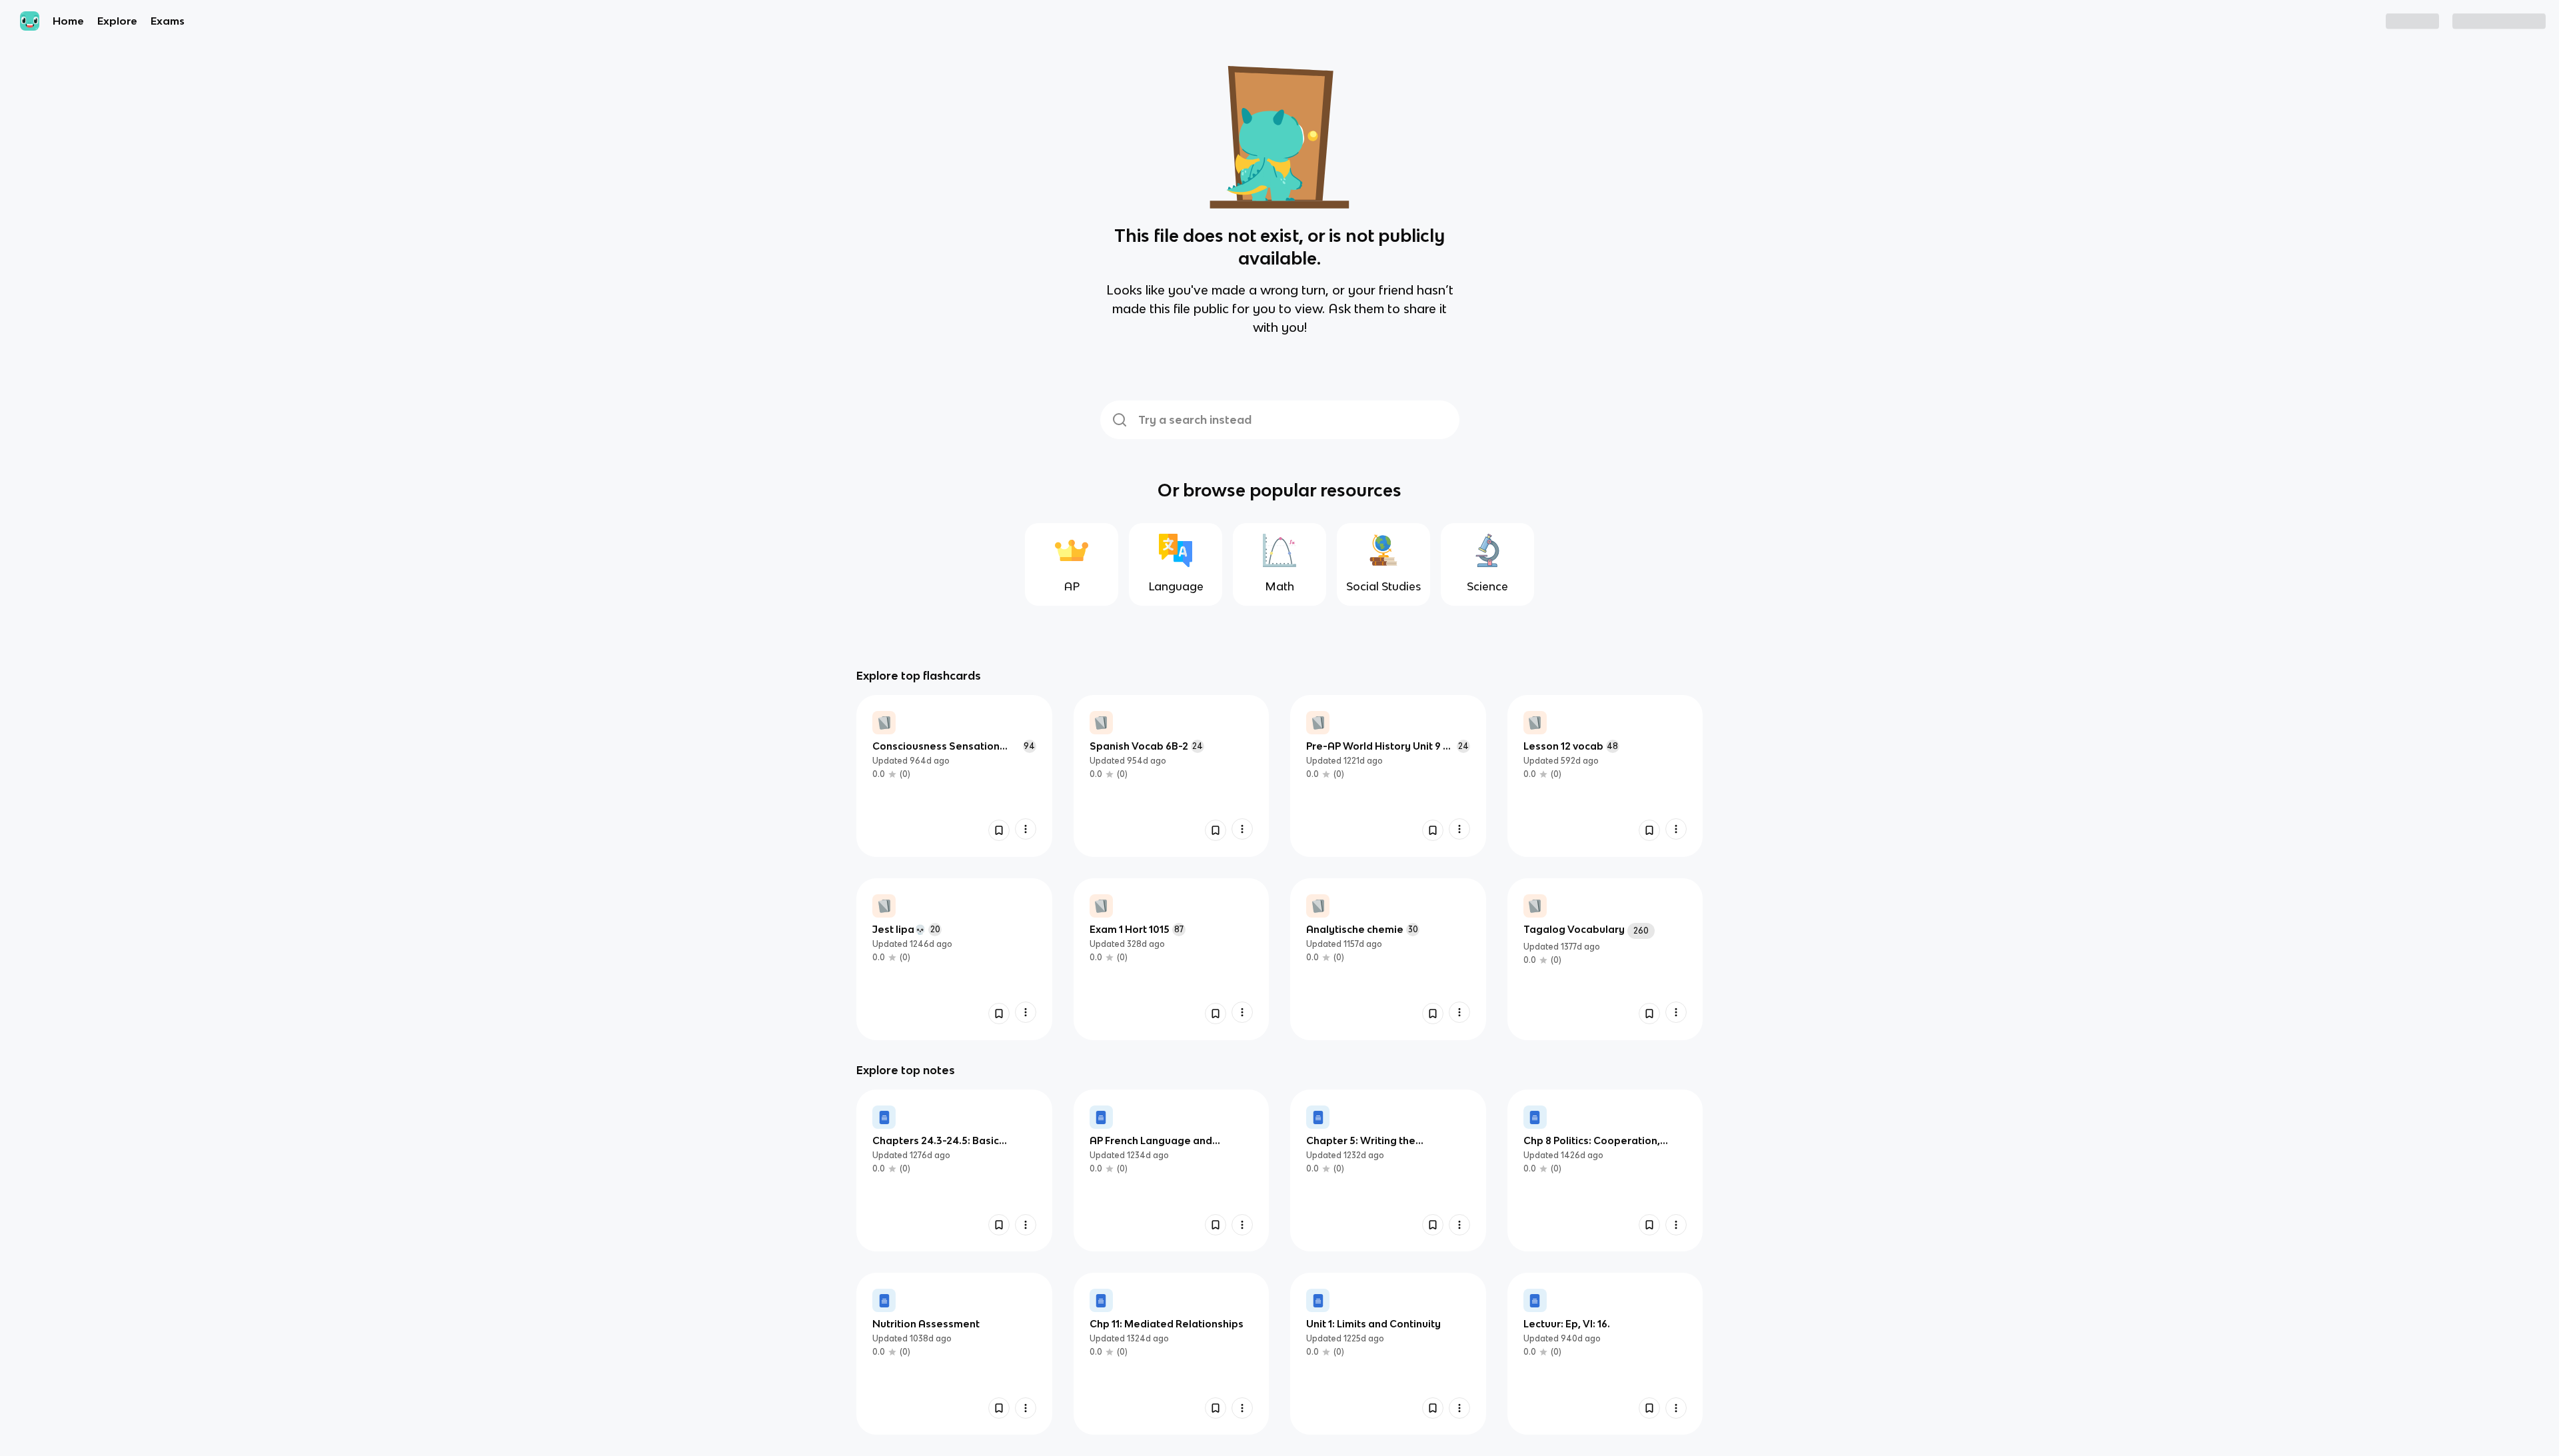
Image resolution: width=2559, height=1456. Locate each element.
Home (68, 21)
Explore (117, 21)
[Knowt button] (999, 830)
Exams (168, 21)
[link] (954, 776)
